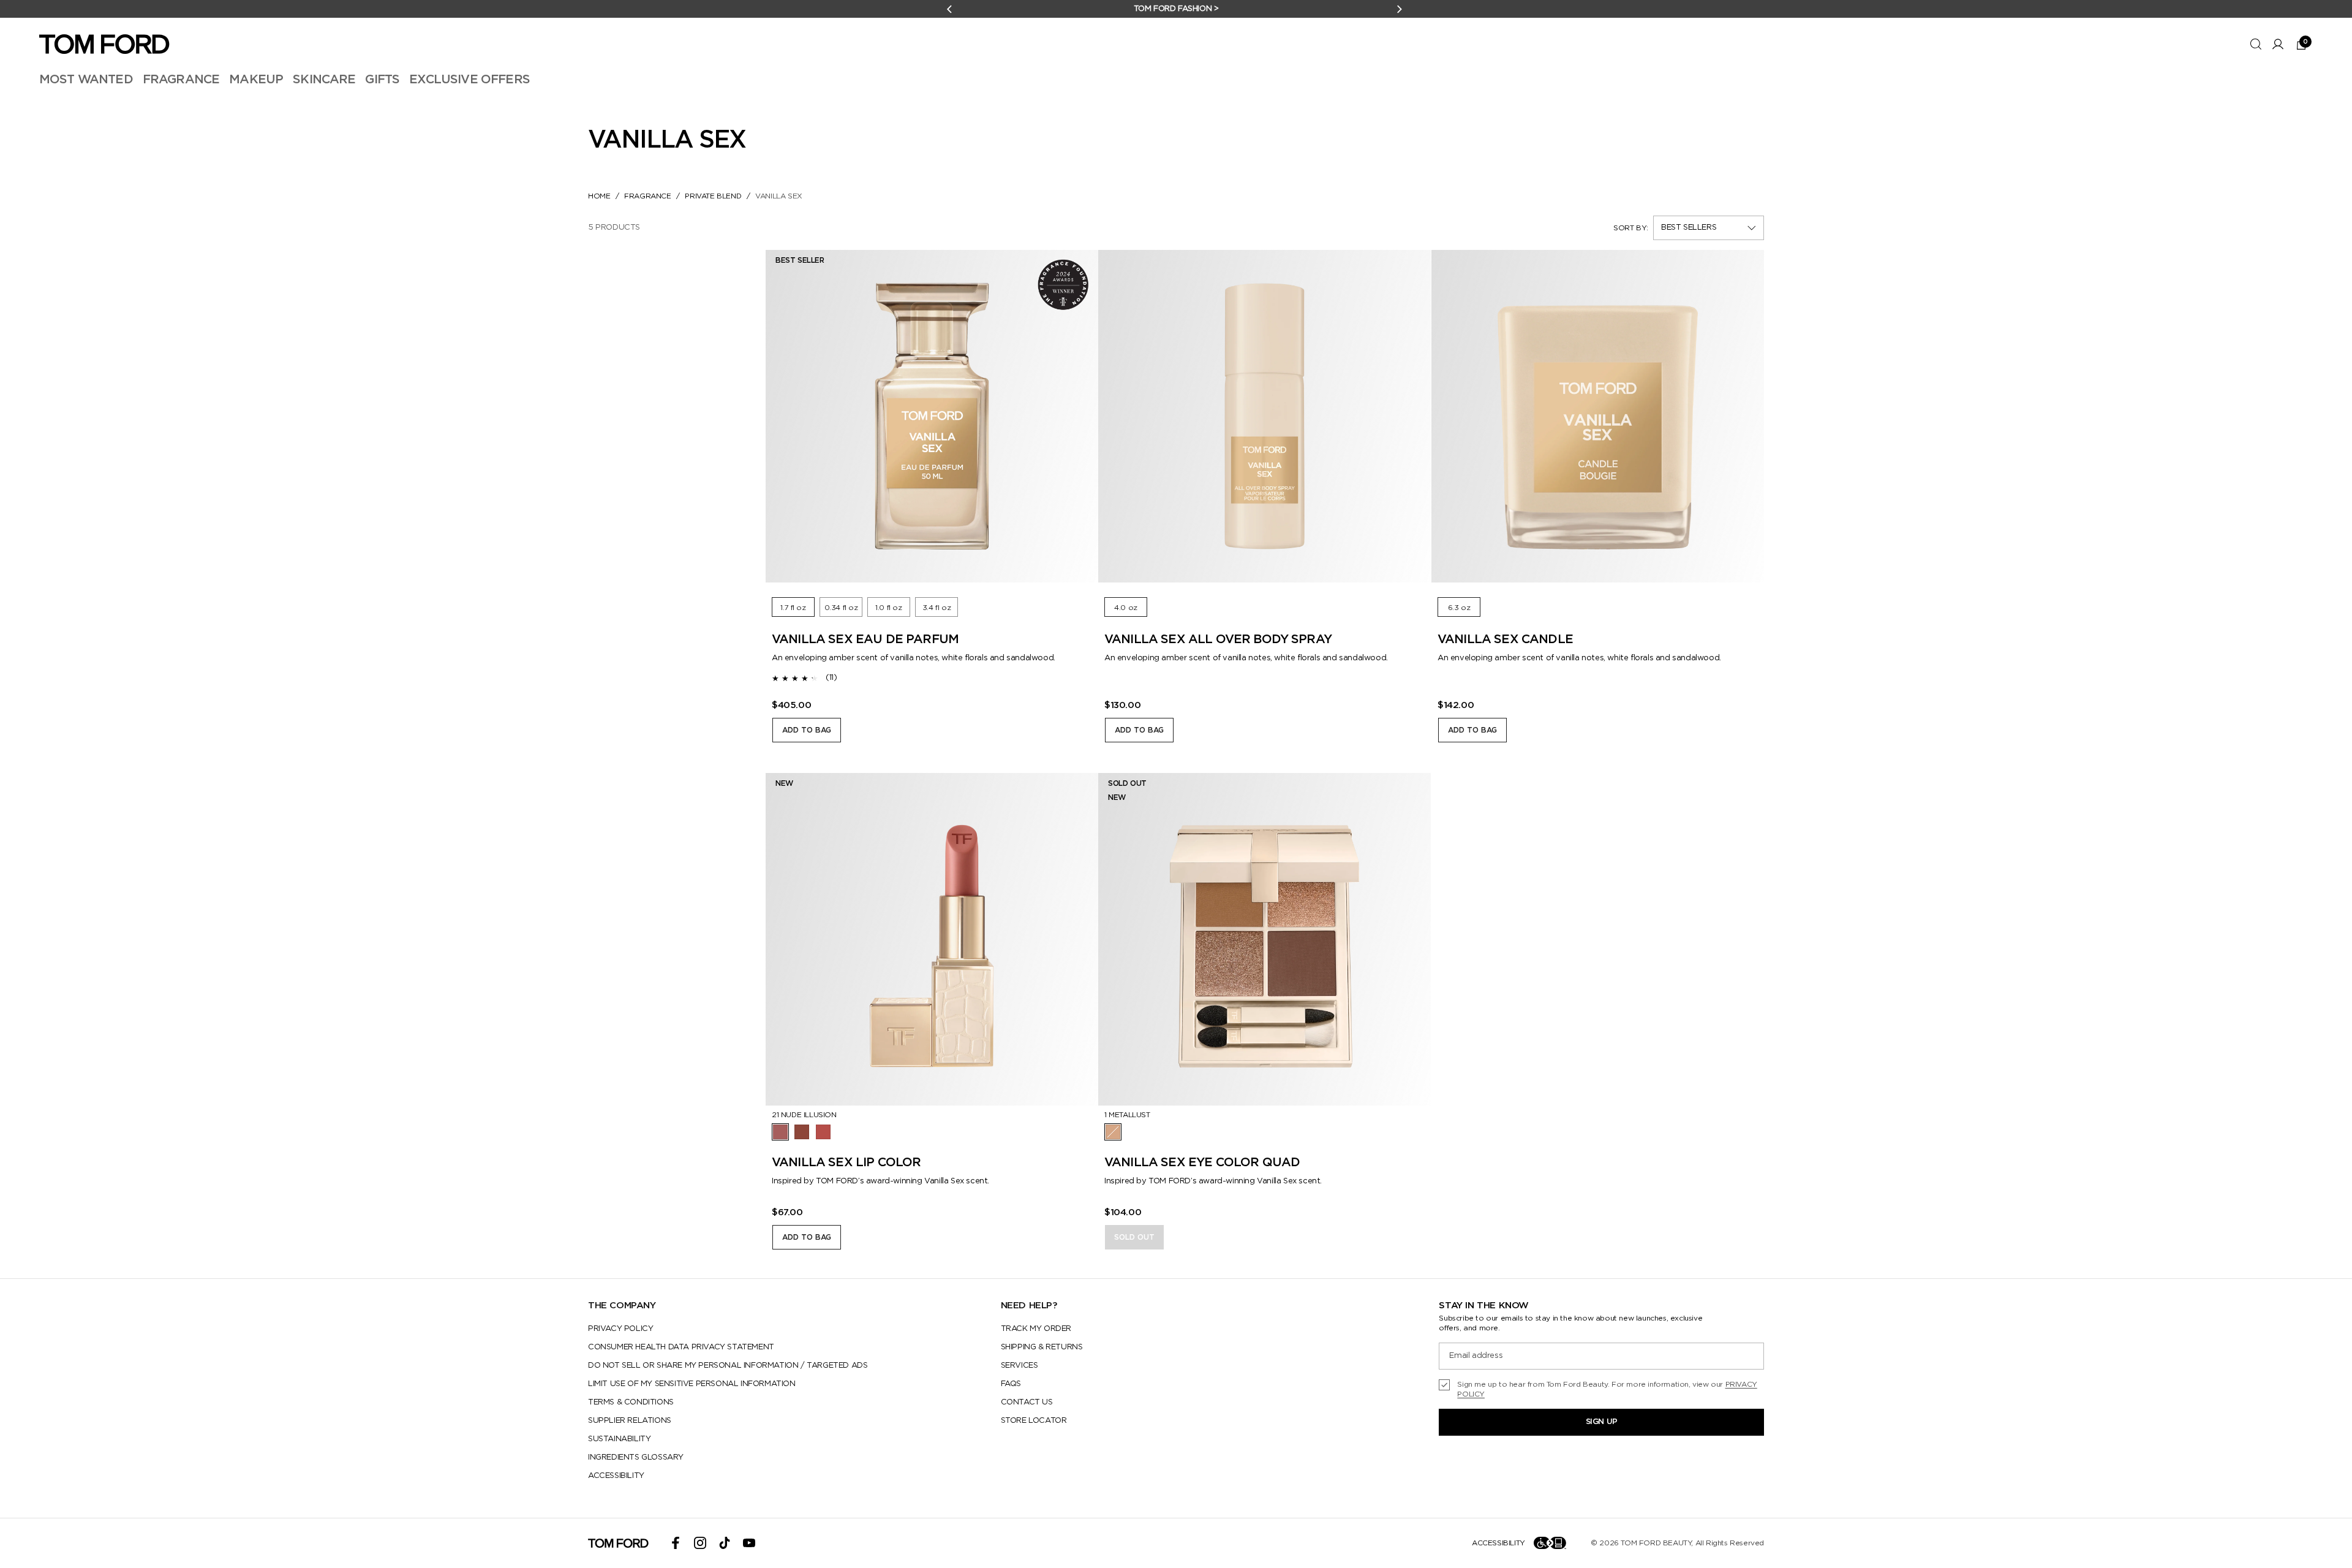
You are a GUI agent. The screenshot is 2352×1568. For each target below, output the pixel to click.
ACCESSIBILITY (616, 1476)
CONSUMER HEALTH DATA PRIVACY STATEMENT (681, 1347)
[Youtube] (749, 1543)
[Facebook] (676, 1543)
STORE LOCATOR (1034, 1421)
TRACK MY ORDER (1036, 1329)
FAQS (1011, 1384)
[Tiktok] (725, 1543)
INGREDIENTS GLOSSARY (636, 1457)
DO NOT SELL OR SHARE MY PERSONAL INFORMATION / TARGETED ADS (728, 1366)
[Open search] (2256, 44)
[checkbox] (1601, 1389)
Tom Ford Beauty (1656, 1543)
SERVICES (1020, 1366)
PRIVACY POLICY (620, 1329)
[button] (1709, 228)
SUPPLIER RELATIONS (630, 1421)
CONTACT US (1027, 1402)
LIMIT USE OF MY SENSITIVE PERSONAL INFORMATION (692, 1384)
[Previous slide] (787, 417)
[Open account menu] (2278, 44)
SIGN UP (1602, 1422)
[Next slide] (1077, 417)
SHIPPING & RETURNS (1042, 1347)
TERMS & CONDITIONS (631, 1402)
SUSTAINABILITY (619, 1439)
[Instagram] (700, 1543)
